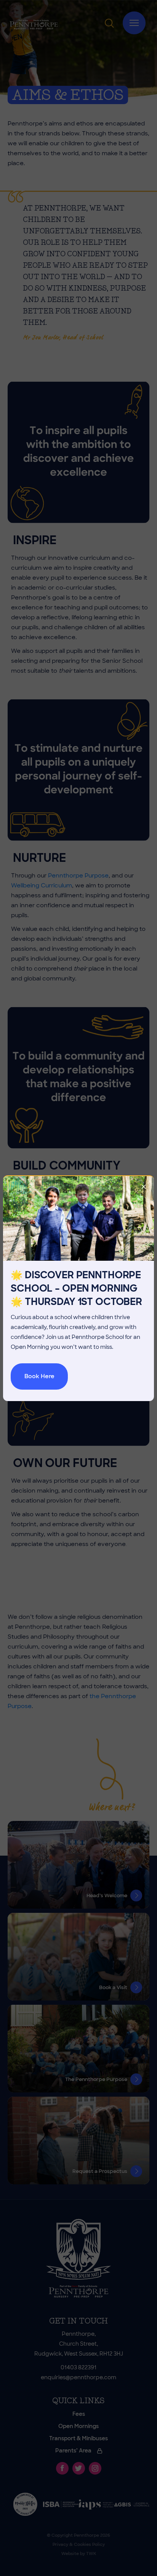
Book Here (39, 1376)
